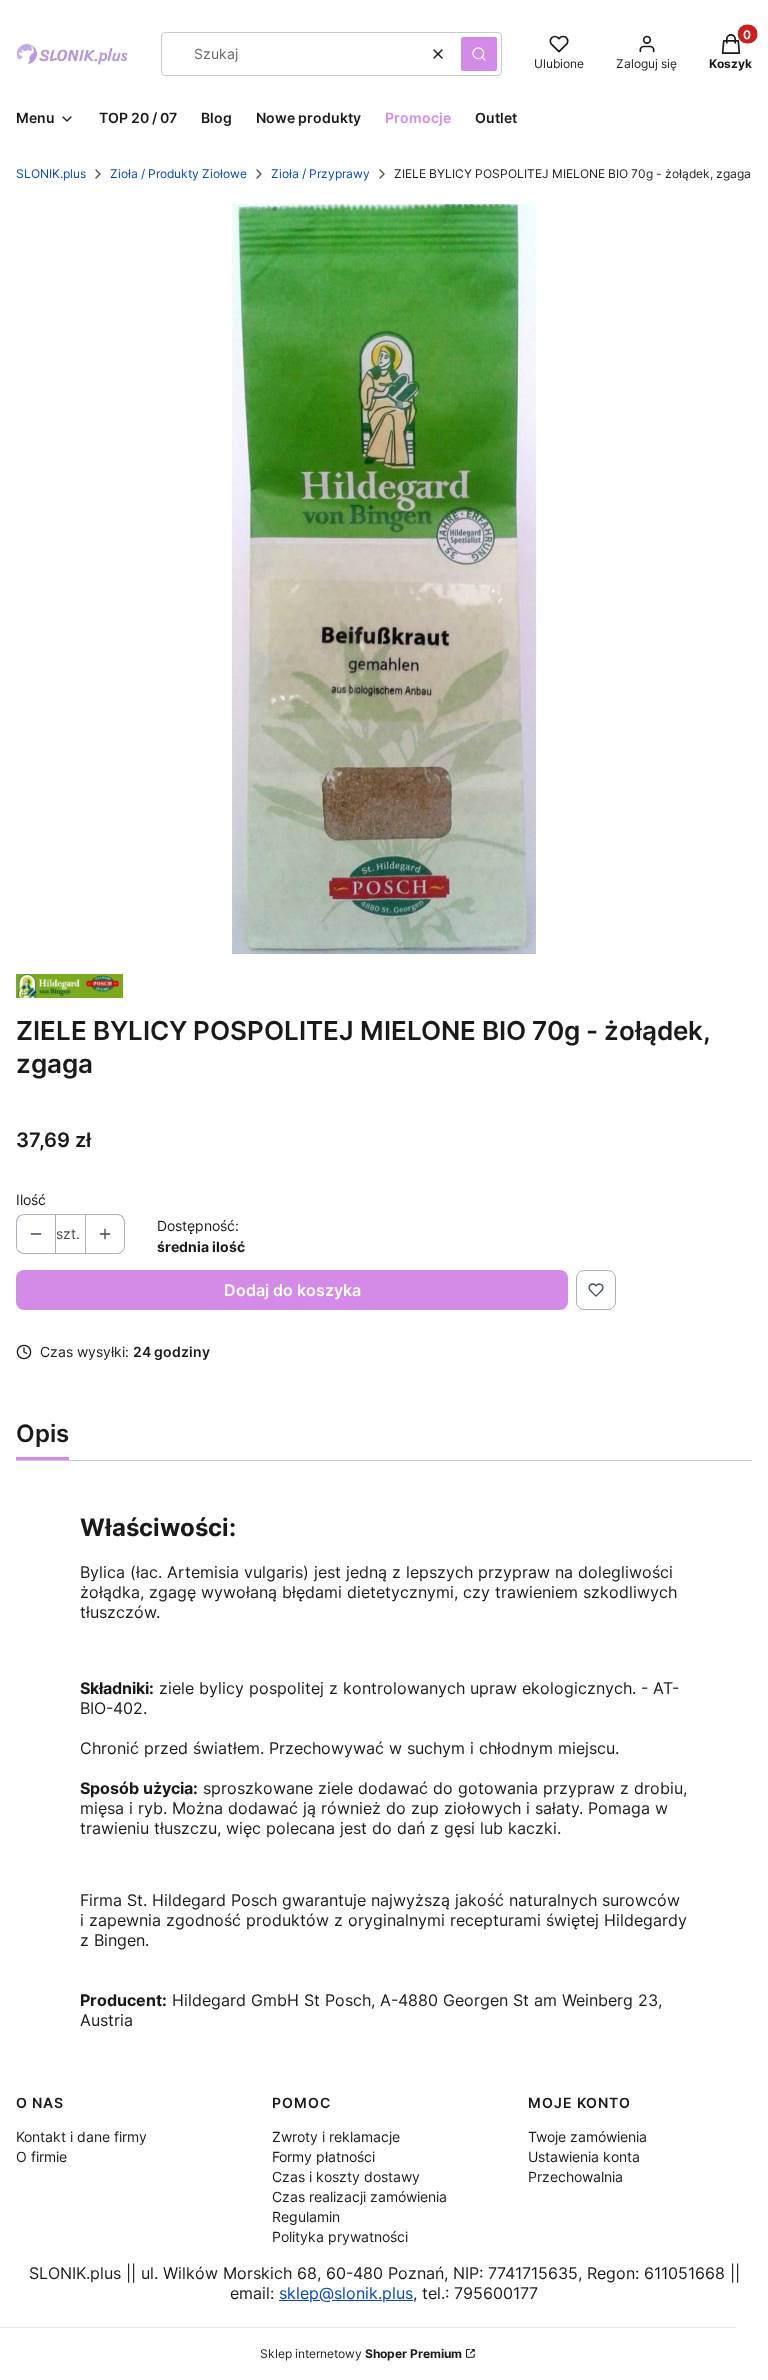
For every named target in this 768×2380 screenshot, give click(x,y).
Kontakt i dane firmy (81, 2136)
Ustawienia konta (584, 2156)
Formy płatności (323, 2156)
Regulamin (306, 2216)
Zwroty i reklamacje (336, 2136)
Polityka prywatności (340, 2236)
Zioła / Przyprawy (320, 173)
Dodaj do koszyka (292, 1290)
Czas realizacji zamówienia (359, 2196)
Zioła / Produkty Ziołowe (178, 173)
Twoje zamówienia (587, 2136)
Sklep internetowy (361, 2353)
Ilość (31, 1199)
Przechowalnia (575, 2176)
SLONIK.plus (51, 173)
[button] (479, 54)
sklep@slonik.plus (346, 2293)
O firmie (41, 2156)
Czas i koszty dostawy (346, 2176)
